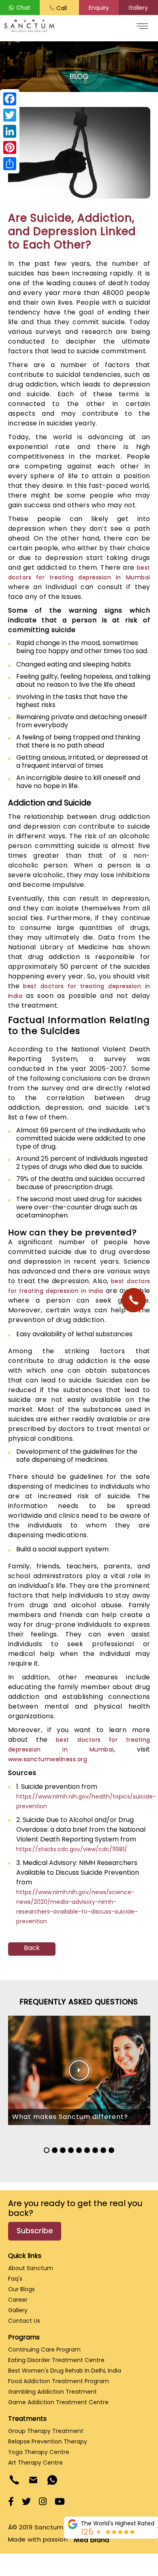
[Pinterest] (10, 147)
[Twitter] (10, 115)
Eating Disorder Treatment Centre (56, 2360)
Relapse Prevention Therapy (48, 2441)
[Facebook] (10, 99)
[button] (99, 8)
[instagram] (43, 2502)
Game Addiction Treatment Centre (58, 2402)
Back (32, 1948)
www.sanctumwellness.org (48, 1759)
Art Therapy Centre (35, 2463)
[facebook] (11, 2502)
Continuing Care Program (44, 2350)
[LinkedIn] (10, 131)
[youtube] (60, 2502)
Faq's (15, 2279)
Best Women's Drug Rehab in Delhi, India (65, 2371)
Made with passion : (42, 2539)
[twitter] (26, 2502)
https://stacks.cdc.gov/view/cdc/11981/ (72, 1849)
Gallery (18, 2310)
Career (18, 2300)
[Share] (10, 164)
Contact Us (24, 2321)
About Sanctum (31, 2268)
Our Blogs (21, 2289)
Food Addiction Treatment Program (59, 2381)
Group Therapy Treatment (46, 2431)
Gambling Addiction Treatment (52, 2392)
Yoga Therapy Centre (39, 2452)
